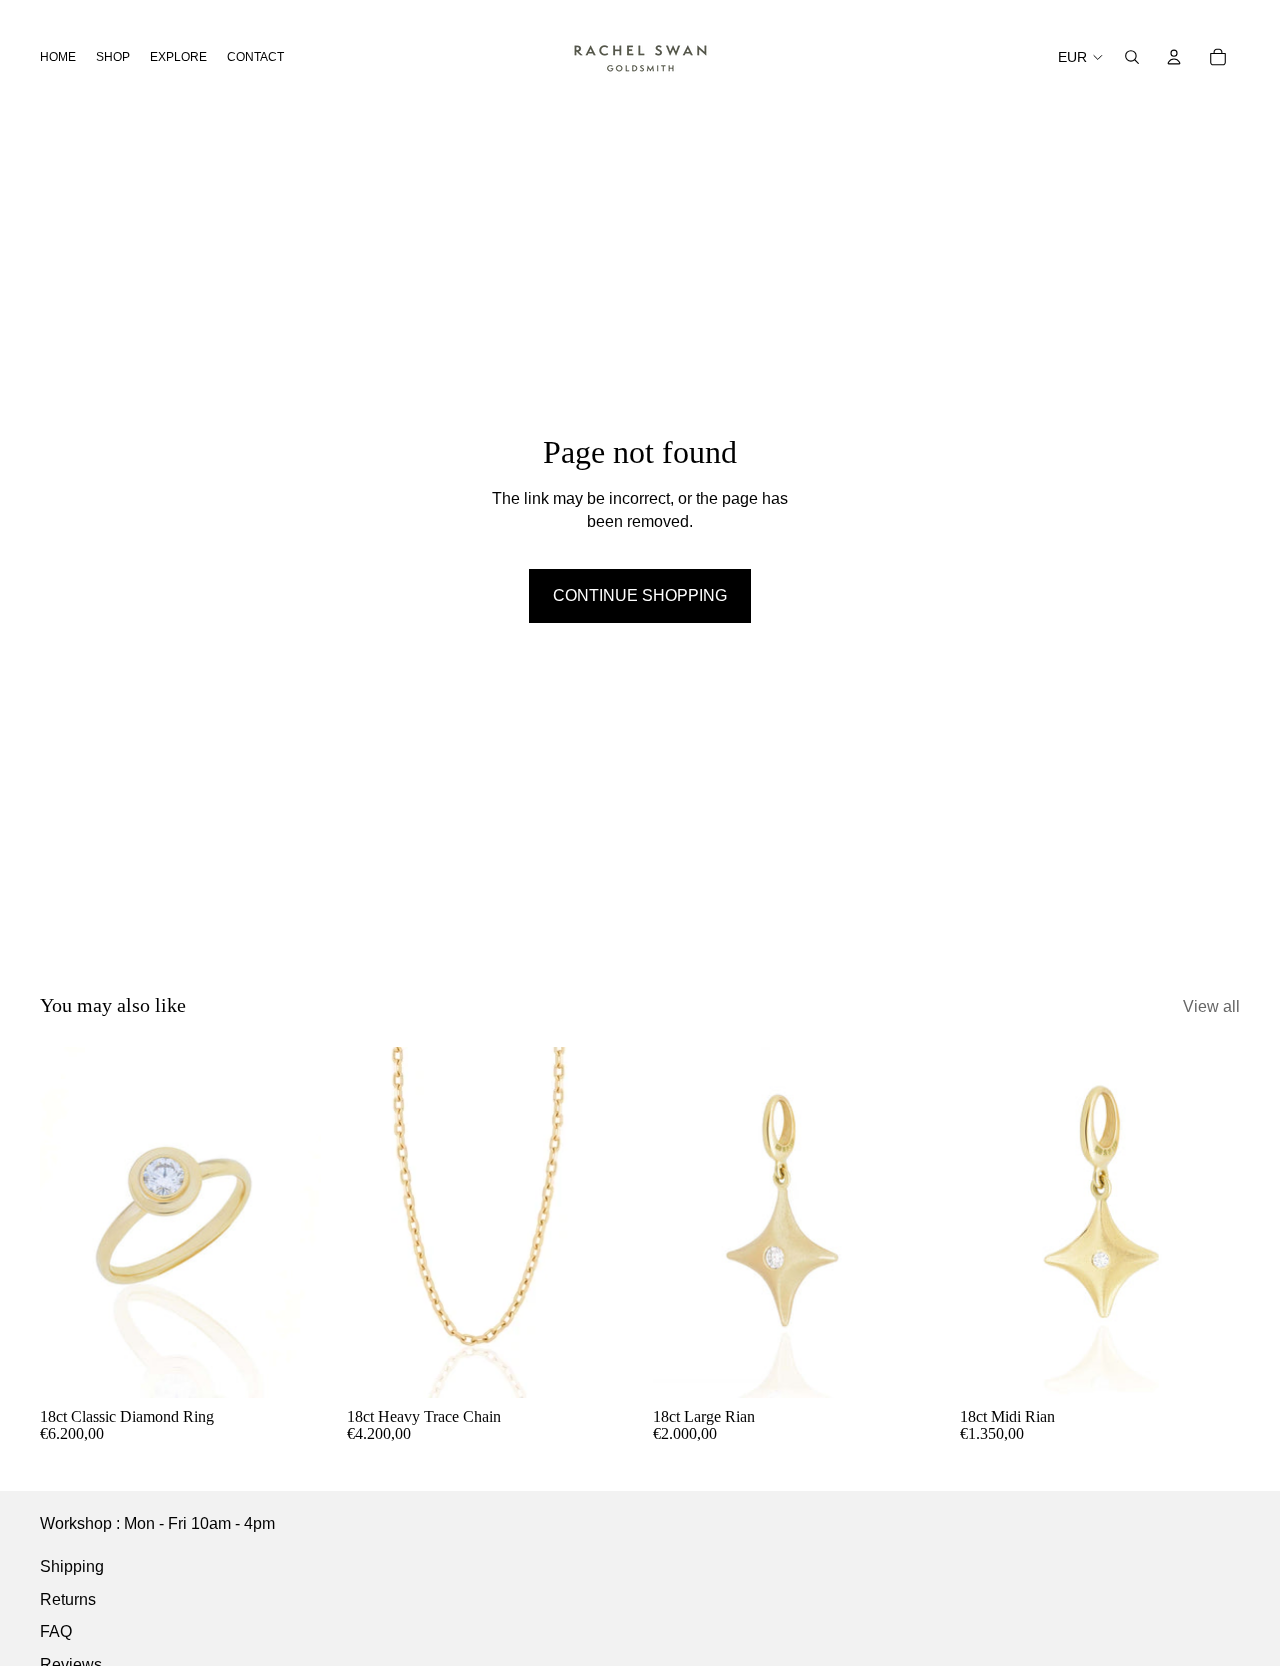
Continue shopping (640, 595)
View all (1211, 1006)
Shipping (72, 1566)
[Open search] (1132, 57)
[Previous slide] (70, 1222)
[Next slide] (291, 1222)
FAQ (56, 1631)
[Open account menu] (1174, 57)
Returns (68, 1599)
